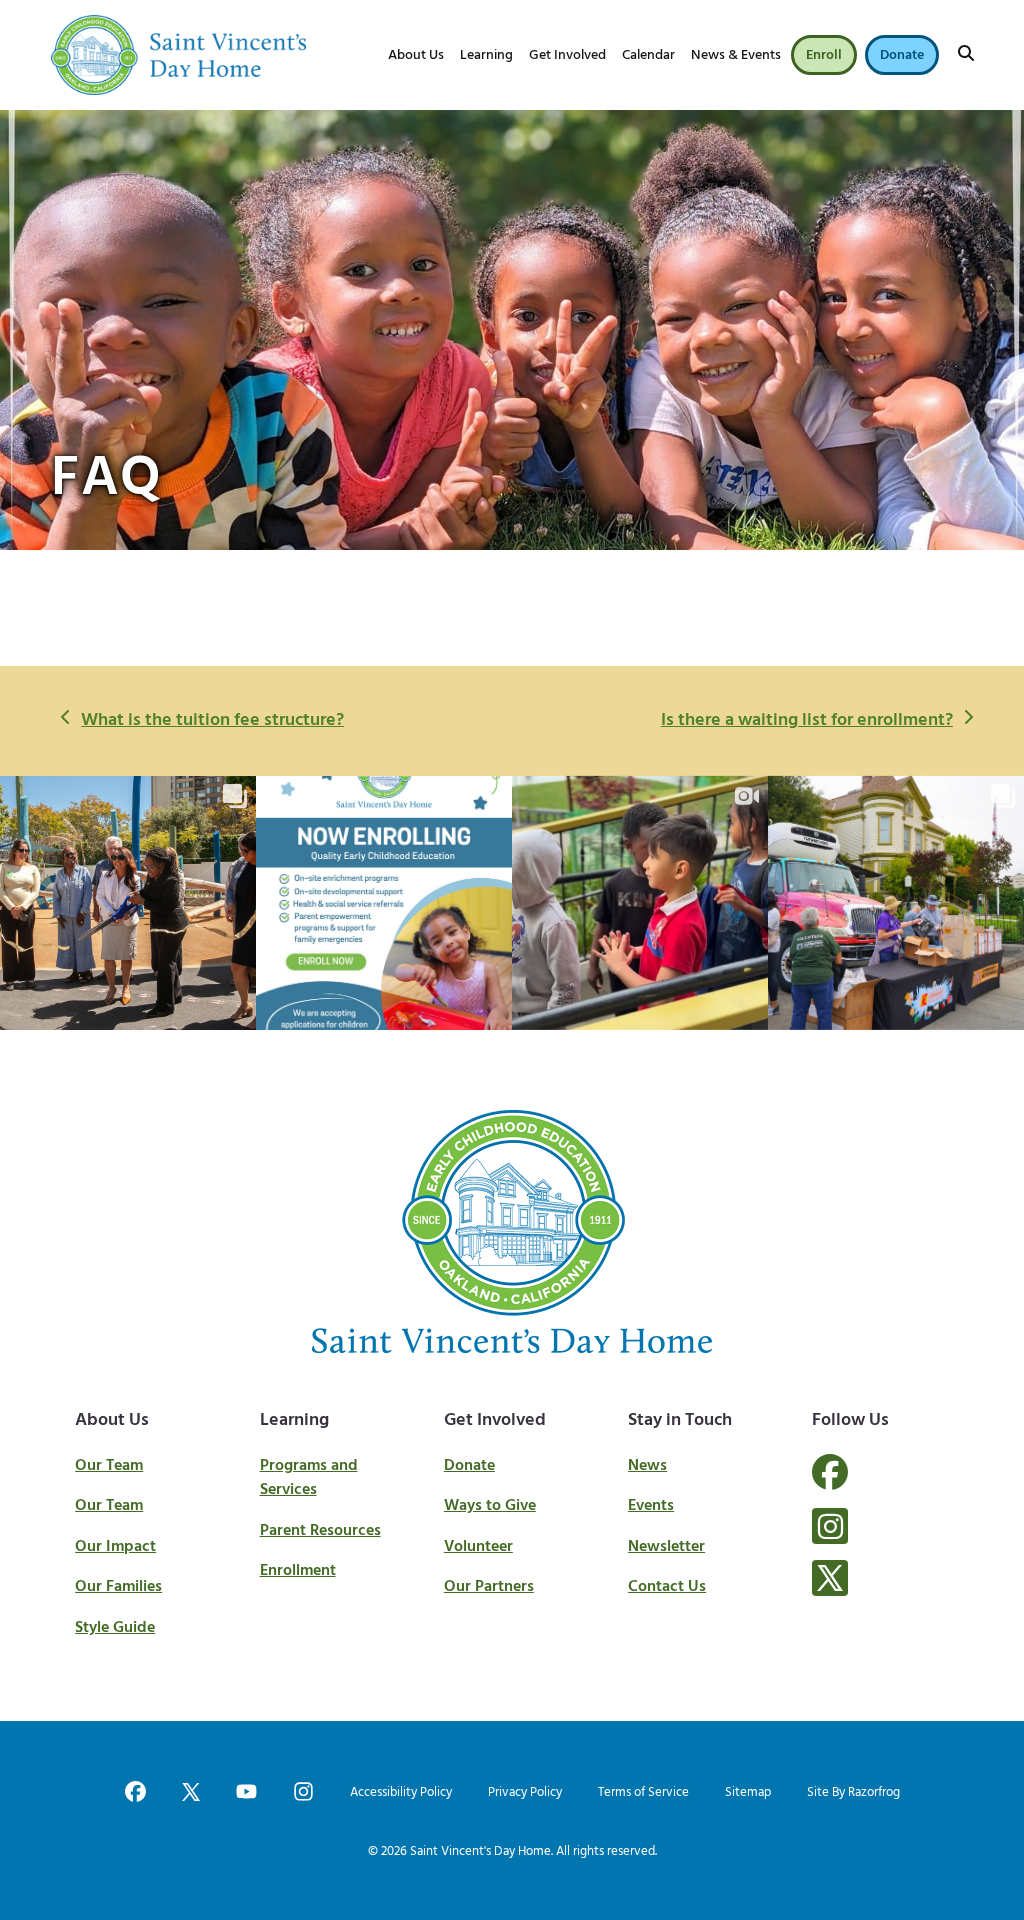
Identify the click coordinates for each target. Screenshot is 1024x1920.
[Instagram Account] (830, 1526)
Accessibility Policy (401, 1792)
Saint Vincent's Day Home (480, 1851)
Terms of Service (643, 1792)
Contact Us (667, 1587)
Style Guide (115, 1628)
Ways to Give (490, 1506)
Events (651, 1506)
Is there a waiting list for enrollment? (806, 721)
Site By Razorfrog (853, 1792)
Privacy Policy (525, 1792)
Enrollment (298, 1571)
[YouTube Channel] (246, 1793)
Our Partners (489, 1587)
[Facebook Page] (830, 1484)
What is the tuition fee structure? (212, 721)
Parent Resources (320, 1531)
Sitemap (748, 1792)
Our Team (109, 1466)
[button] (966, 55)
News (647, 1466)
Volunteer (478, 1547)
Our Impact (115, 1547)
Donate (469, 1466)
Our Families (118, 1587)
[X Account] (830, 1578)
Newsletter (666, 1547)
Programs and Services (309, 1478)
